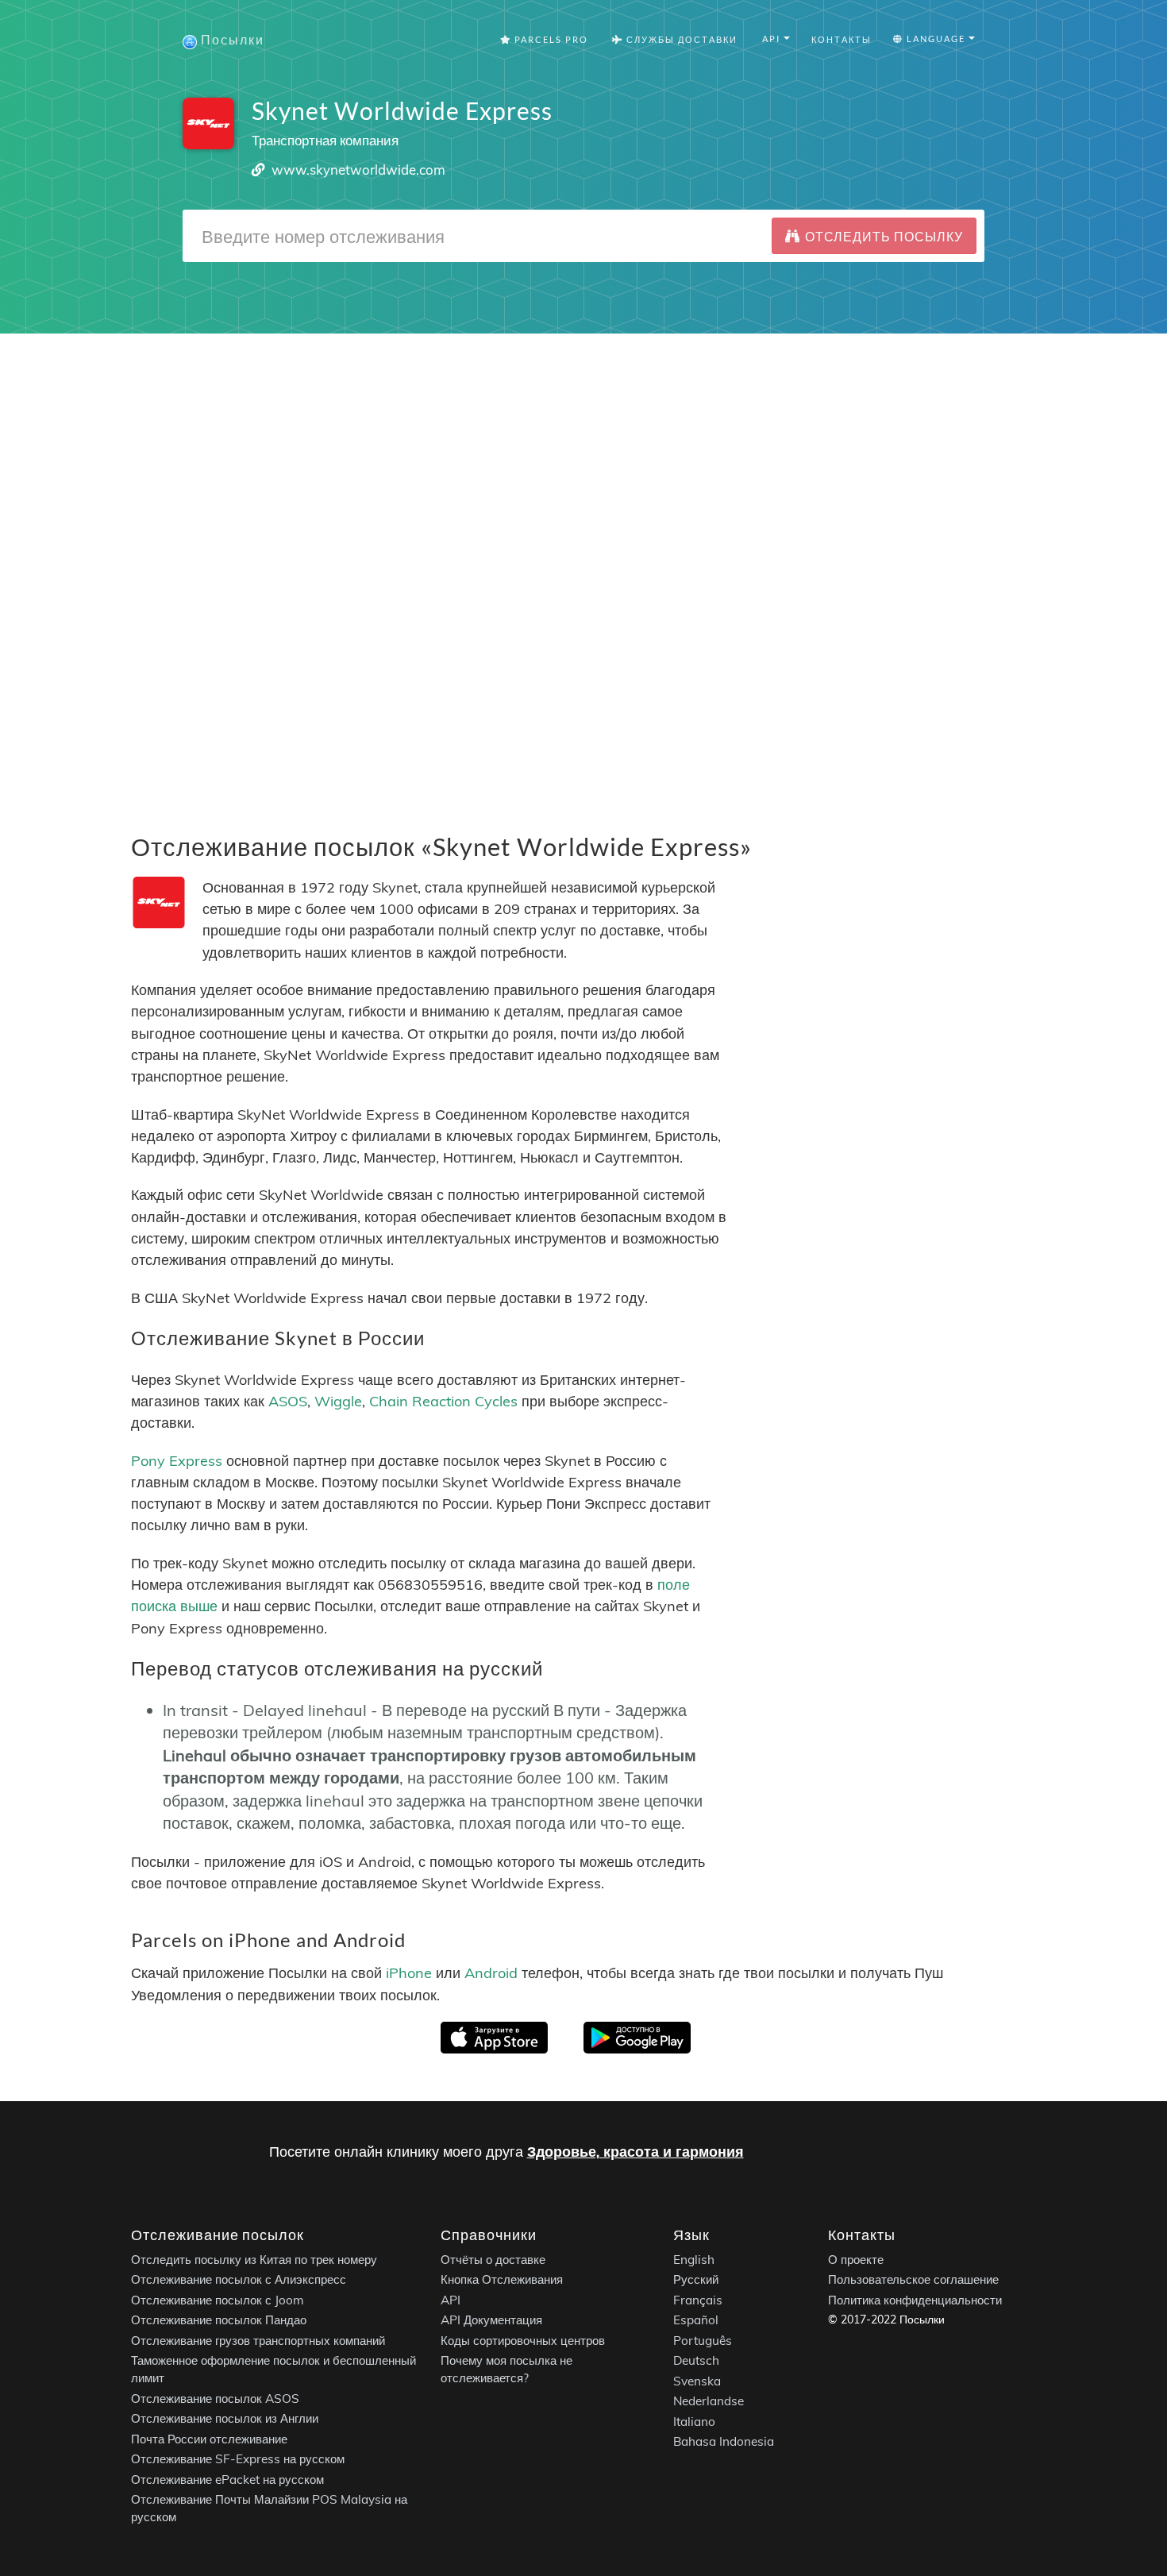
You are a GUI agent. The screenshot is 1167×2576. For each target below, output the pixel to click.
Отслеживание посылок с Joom (218, 2299)
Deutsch (696, 2360)
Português (703, 2340)
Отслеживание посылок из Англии (225, 2418)
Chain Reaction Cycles (443, 1401)
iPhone (409, 1973)
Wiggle (338, 1401)
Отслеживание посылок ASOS (215, 2398)
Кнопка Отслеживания (502, 2279)
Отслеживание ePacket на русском (227, 2479)
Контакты (842, 39)
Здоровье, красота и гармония (635, 2152)
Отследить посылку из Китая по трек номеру (254, 2259)
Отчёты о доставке (493, 2259)
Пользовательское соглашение (913, 2279)
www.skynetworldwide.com (358, 170)
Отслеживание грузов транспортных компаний (258, 2340)
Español (696, 2320)
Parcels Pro (550, 39)
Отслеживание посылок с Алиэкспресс (239, 2279)
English (694, 2259)
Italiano (694, 2421)
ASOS (288, 1401)
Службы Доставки (680, 39)
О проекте (856, 2259)
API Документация (491, 2320)
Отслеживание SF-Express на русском (238, 2459)
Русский (696, 2279)
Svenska (697, 2380)
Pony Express (177, 1460)
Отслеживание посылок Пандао (219, 2320)
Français (698, 2299)
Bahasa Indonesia (724, 2441)
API (451, 2299)
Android (491, 1973)
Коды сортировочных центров (523, 2340)
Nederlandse (709, 2401)
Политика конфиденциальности (915, 2299)
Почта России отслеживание (209, 2438)
